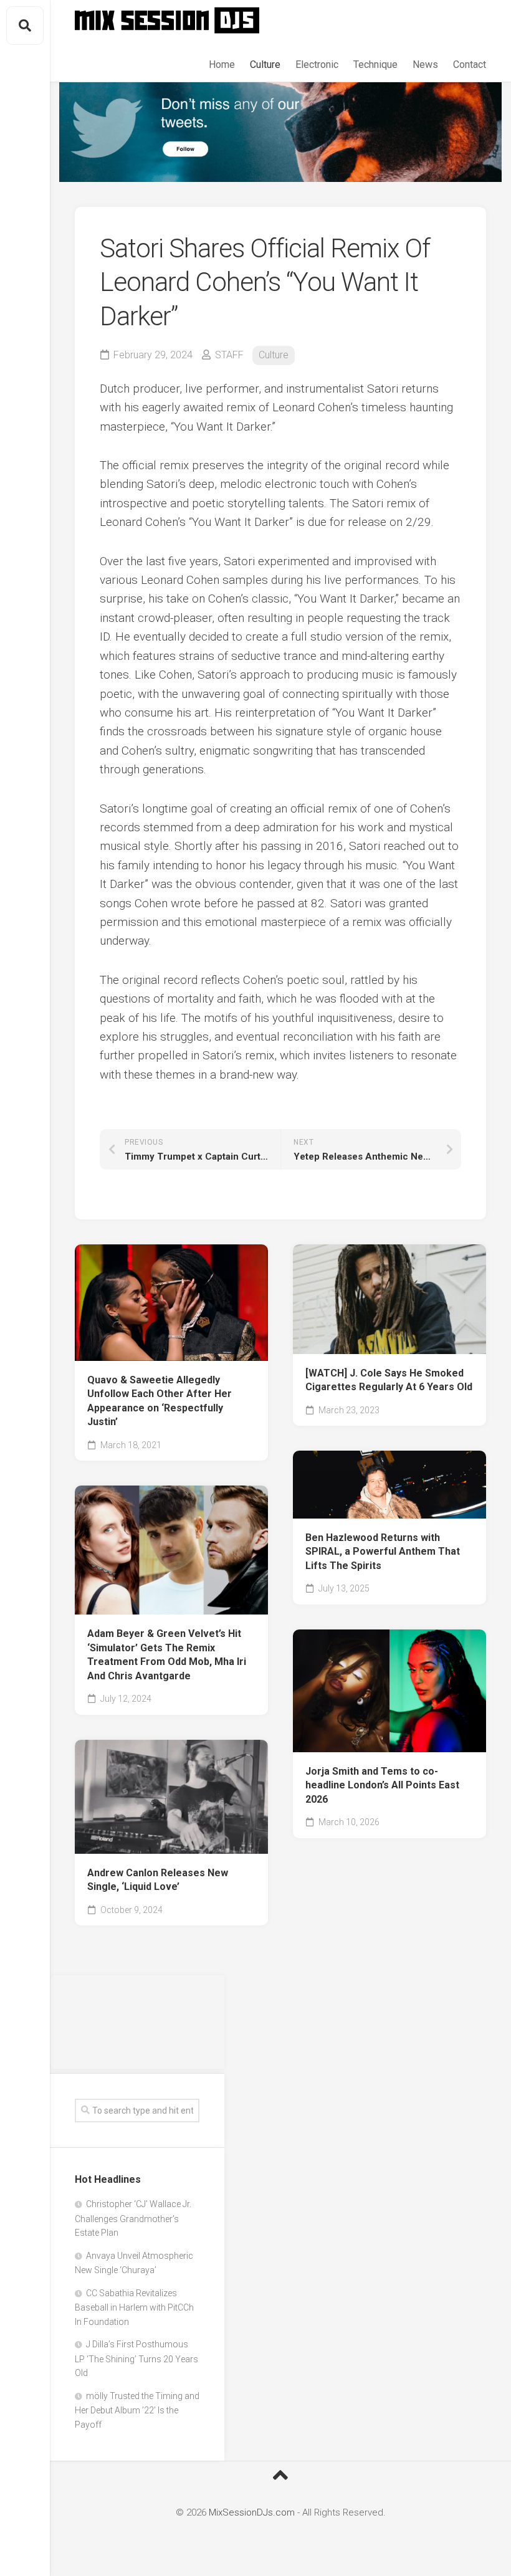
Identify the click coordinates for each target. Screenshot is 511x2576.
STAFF (229, 355)
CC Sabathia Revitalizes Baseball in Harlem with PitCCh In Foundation (134, 2307)
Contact (470, 64)
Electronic (317, 64)
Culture (265, 64)
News (425, 64)
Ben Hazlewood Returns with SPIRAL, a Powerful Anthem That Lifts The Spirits (383, 1552)
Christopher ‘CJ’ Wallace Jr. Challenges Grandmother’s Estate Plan (133, 2218)
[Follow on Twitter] (280, 132)
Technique (375, 64)
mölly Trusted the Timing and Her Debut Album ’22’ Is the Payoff (137, 2410)
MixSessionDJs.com (252, 2512)
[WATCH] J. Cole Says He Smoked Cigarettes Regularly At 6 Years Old (389, 1380)
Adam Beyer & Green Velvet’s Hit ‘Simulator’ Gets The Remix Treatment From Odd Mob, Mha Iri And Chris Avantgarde (167, 1655)
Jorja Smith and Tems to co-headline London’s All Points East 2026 (382, 1785)
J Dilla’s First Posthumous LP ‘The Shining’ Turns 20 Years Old (136, 2359)
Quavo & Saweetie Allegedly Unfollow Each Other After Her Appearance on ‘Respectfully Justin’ (160, 1401)
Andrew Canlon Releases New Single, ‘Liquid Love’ (158, 1880)
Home (222, 64)
